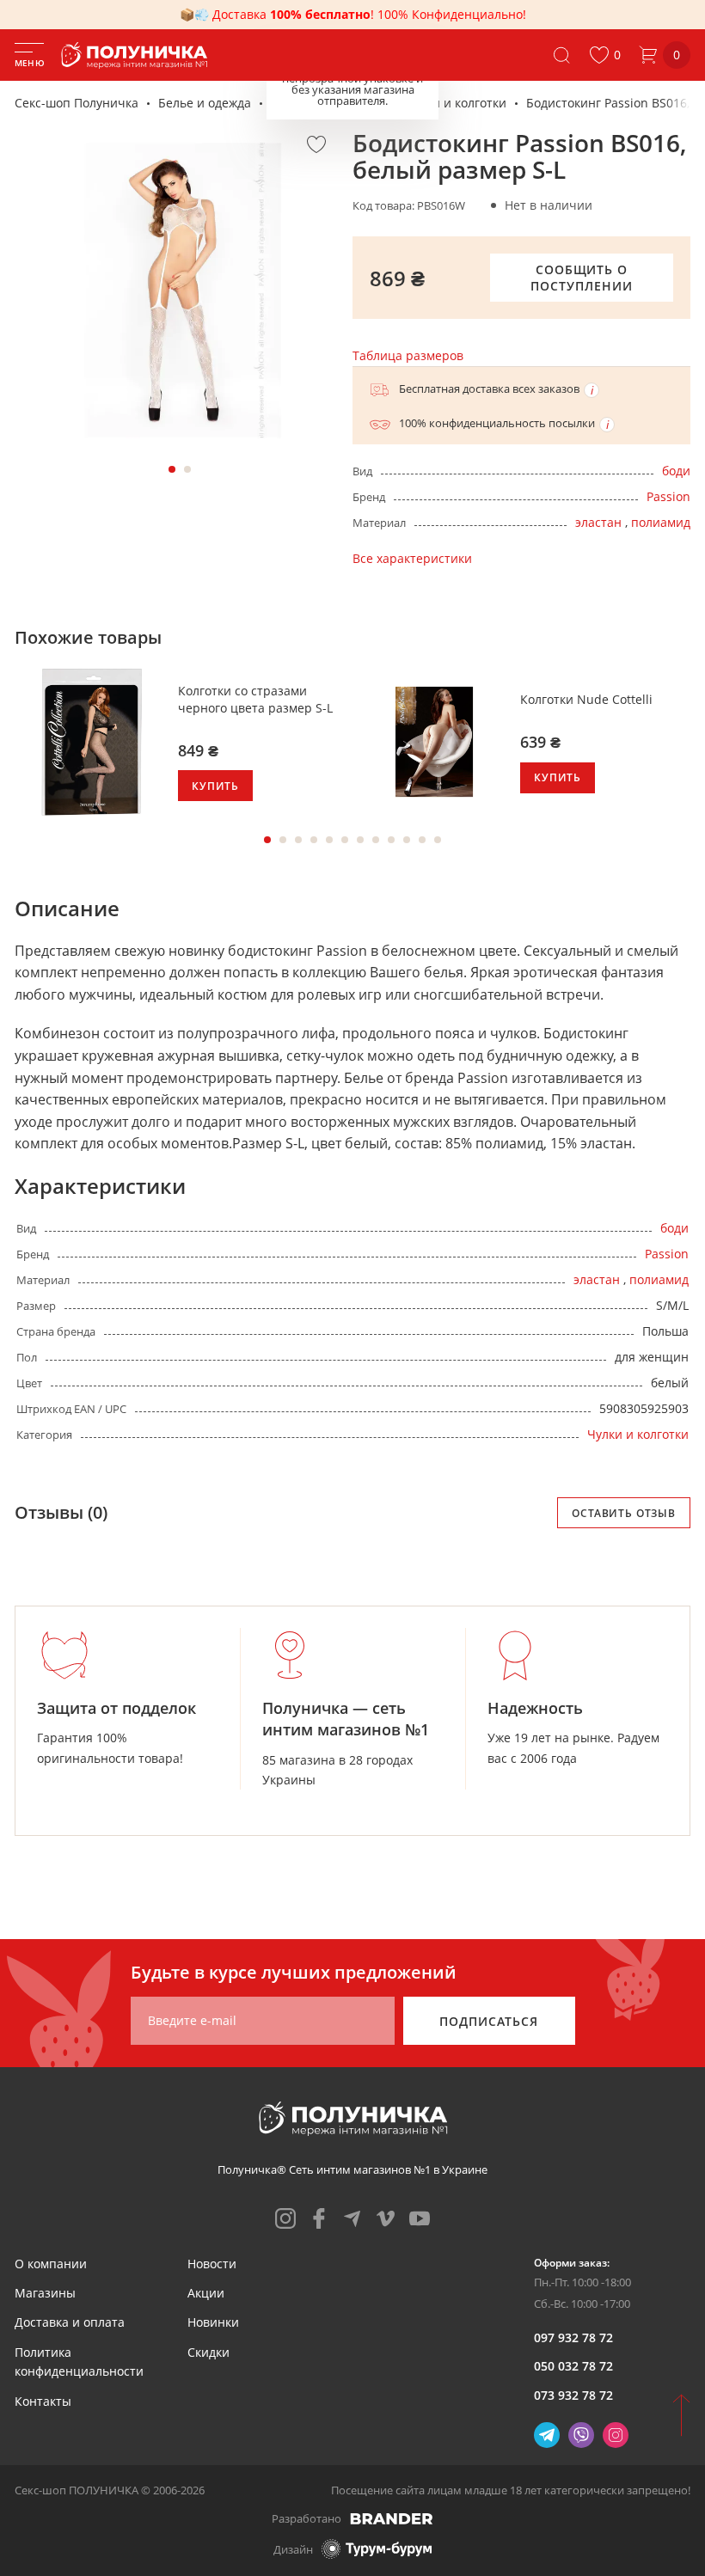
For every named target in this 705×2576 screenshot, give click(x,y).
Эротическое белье (328, 103)
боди (676, 471)
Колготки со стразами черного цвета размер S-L (255, 699)
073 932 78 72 (573, 2395)
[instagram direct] (616, 2435)
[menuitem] (51, 2264)
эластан (598, 522)
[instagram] (285, 2218)
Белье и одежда (205, 103)
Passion (668, 496)
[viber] (581, 2435)
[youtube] (420, 2218)
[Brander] (392, 2518)
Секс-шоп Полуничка (77, 103)
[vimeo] (386, 2218)
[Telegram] (547, 2435)
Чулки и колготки (456, 103)
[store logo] (138, 55)
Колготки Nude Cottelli (586, 699)
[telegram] (352, 2218)
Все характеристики (412, 558)
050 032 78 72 (573, 2366)
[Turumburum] (377, 2549)
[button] (605, 55)
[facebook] (319, 2218)
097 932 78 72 (573, 2337)
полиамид (661, 522)
